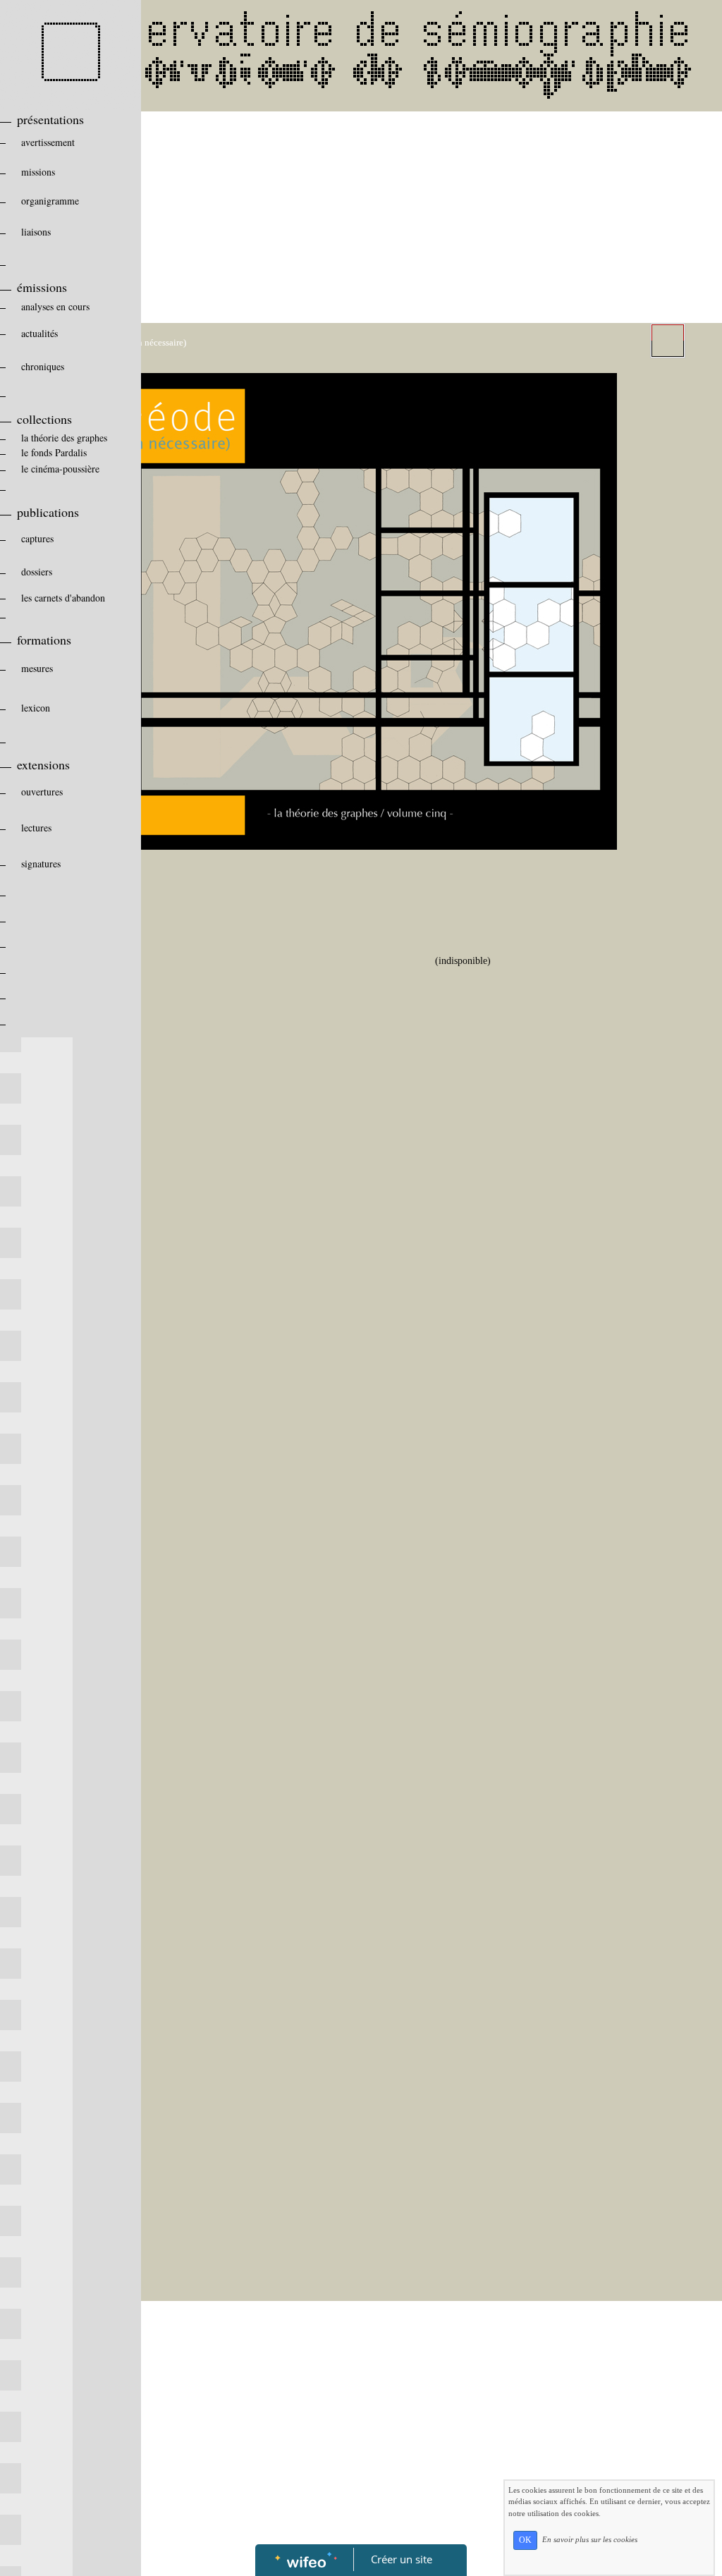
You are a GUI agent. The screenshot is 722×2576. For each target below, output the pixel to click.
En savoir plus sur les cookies (590, 2539)
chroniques (43, 366)
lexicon (36, 708)
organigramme (50, 201)
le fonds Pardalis (54, 452)
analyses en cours (55, 306)
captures (37, 538)
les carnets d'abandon (63, 598)
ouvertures (42, 792)
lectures (36, 828)
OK (525, 2540)
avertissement (48, 142)
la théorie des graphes (64, 438)
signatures (41, 863)
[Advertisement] (369, 217)
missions (38, 172)
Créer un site (402, 2559)
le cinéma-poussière (60, 469)
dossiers (37, 572)
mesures (37, 668)
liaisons (36, 232)
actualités (39, 333)
